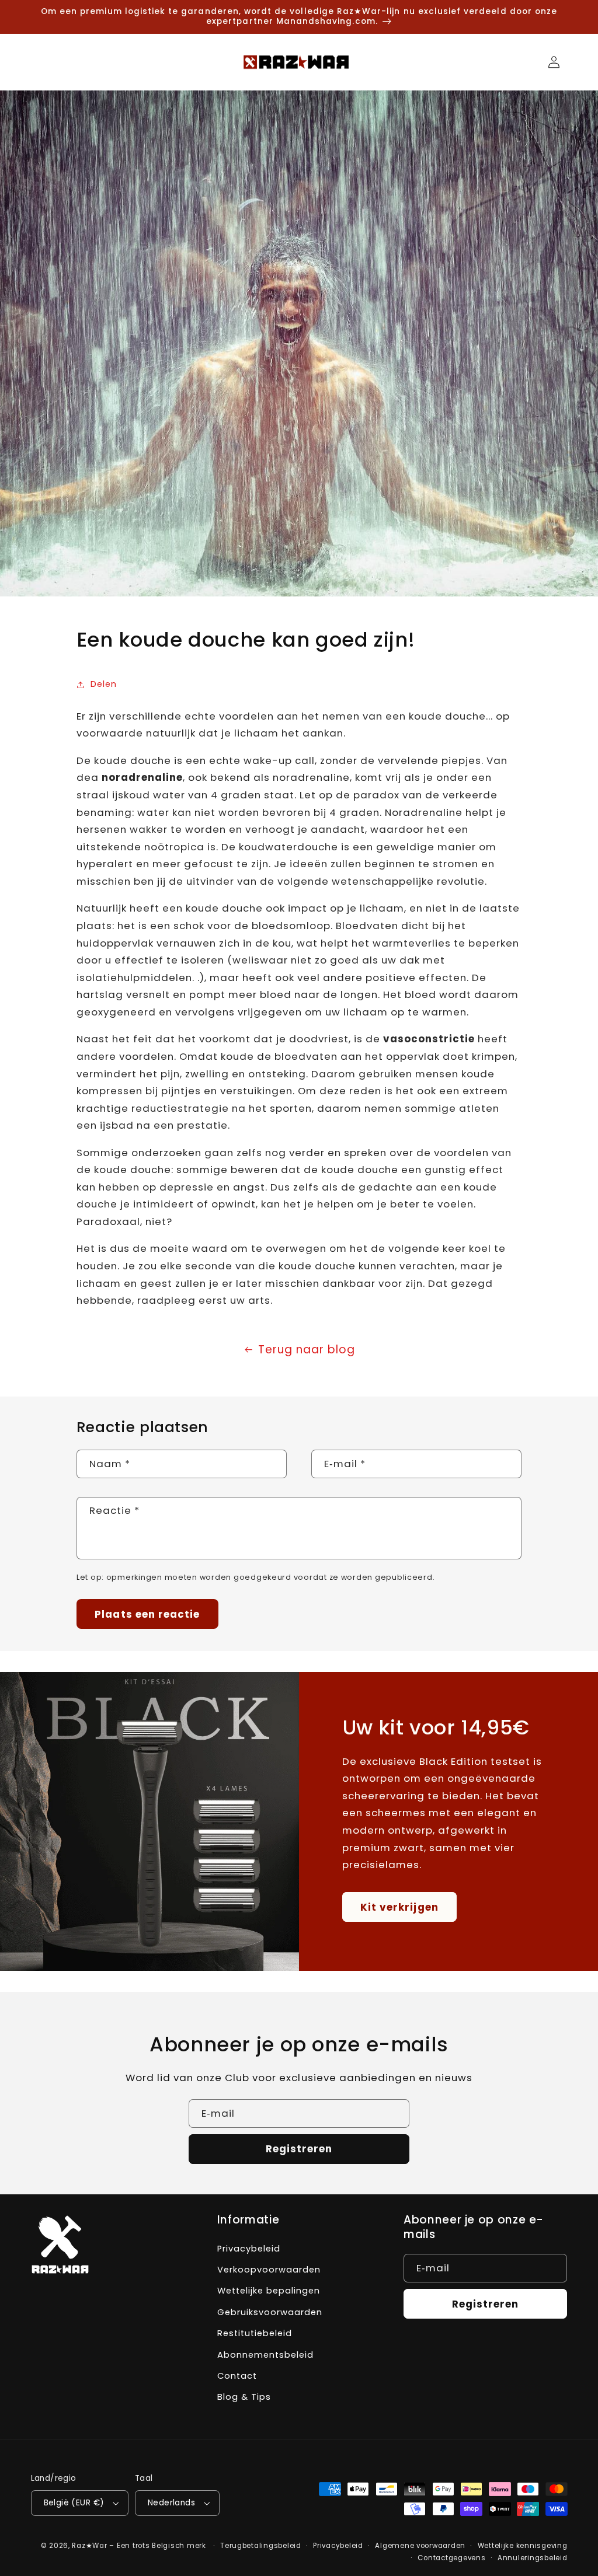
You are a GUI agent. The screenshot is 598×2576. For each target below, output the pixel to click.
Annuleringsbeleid (533, 2558)
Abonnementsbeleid (265, 2355)
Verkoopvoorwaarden (269, 2270)
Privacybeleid (249, 2249)
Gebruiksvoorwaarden (270, 2312)
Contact (237, 2376)
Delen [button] (104, 684)
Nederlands (171, 2503)
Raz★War (89, 2546)
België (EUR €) (74, 2503)
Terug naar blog (307, 1350)
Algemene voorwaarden (420, 2546)
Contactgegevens (451, 2558)
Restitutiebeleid (255, 2333)
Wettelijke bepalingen (269, 2291)
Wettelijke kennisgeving (523, 2546)
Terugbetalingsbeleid (261, 2546)
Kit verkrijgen (399, 1907)
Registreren (299, 2149)
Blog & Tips (244, 2397)
